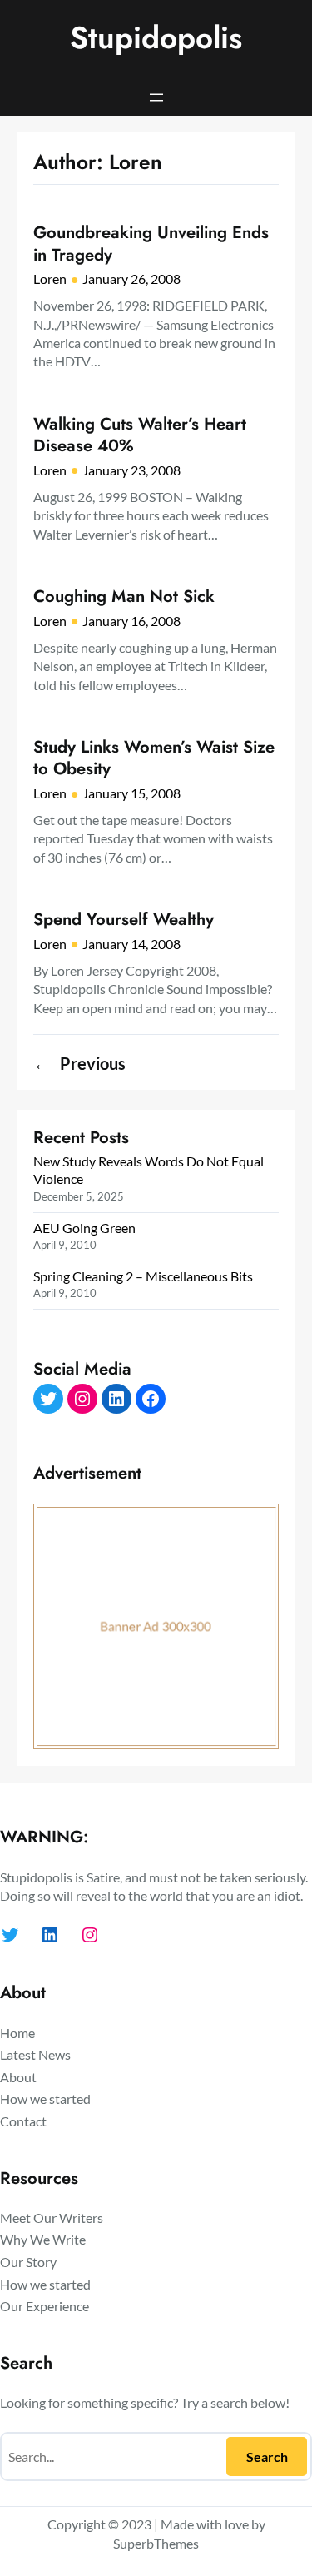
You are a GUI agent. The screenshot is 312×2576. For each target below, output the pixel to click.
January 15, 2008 (131, 793)
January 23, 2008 (131, 470)
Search (267, 2457)
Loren (50, 278)
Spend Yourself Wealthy (124, 919)
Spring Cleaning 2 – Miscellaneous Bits (143, 1276)
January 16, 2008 (131, 621)
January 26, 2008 (131, 278)
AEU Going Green (84, 1228)
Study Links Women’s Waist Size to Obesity (154, 758)
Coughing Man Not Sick (124, 596)
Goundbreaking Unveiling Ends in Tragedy (151, 244)
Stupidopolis (156, 38)
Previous (79, 1064)
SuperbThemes (156, 2543)
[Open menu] (156, 97)
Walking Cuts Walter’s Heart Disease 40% (140, 435)
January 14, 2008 (131, 944)
